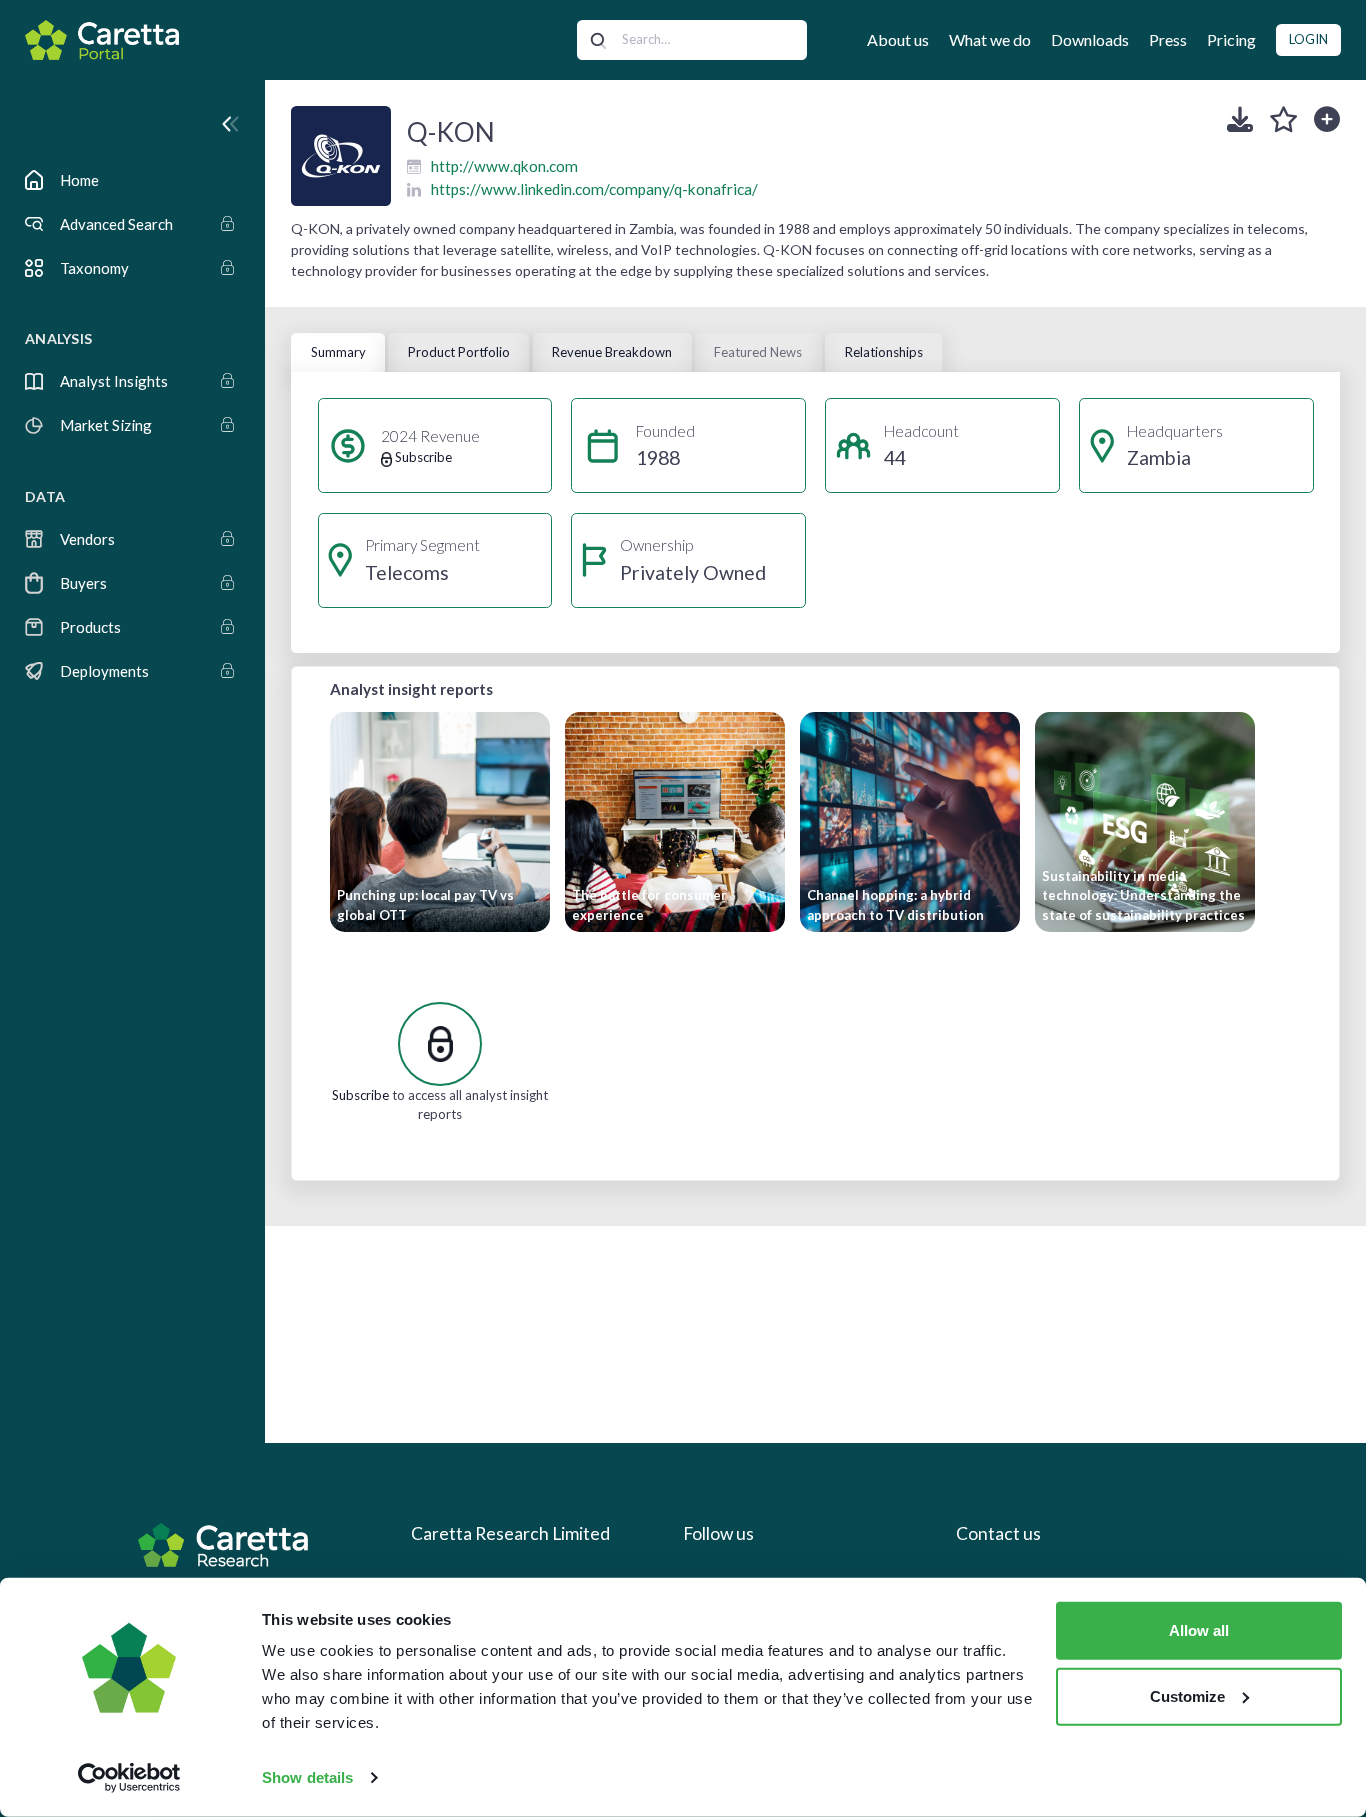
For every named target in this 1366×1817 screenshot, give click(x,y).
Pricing (1231, 39)
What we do (990, 39)
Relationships (884, 352)
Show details (307, 1777)
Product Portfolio (459, 352)
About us (898, 39)
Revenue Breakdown (612, 352)
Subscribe (360, 1095)
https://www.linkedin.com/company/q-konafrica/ (594, 189)
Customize (1187, 1695)
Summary (338, 352)
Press (1168, 39)
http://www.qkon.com (504, 166)
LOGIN (1308, 39)
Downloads (1090, 39)
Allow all (1199, 1630)
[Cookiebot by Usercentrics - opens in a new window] (129, 1778)
